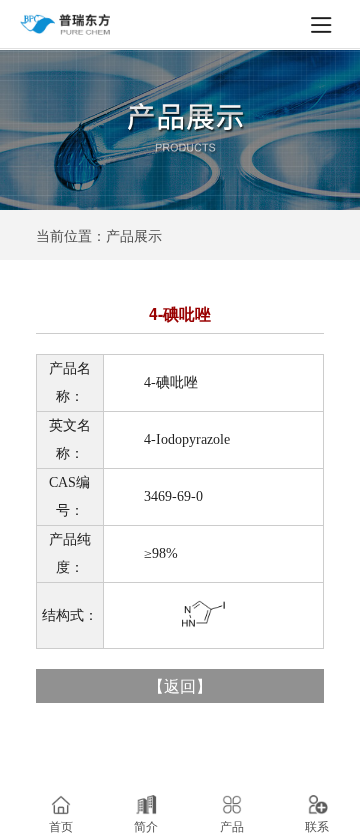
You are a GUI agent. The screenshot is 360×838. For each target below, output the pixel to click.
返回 (180, 685)
